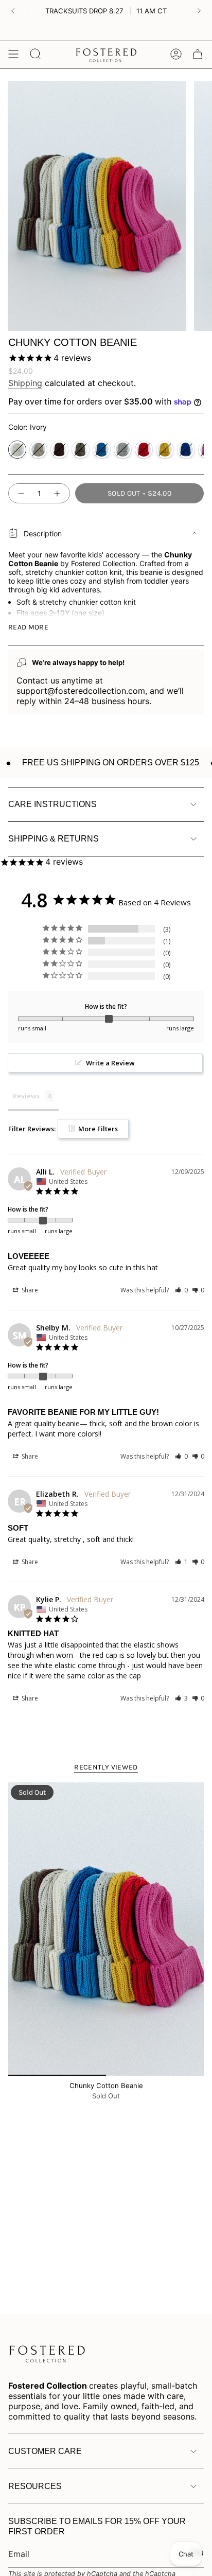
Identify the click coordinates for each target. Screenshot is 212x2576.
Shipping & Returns (54, 839)
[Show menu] (13, 54)
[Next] (199, 11)
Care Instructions (52, 804)
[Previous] (13, 11)
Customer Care (45, 2451)
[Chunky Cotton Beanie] (106, 1929)
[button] (181, 1290)
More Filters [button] (97, 1129)
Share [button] (29, 1290)
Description (43, 533)
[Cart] (198, 54)
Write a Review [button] (110, 1063)
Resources (35, 2486)
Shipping (25, 383)
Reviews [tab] (26, 1096)
